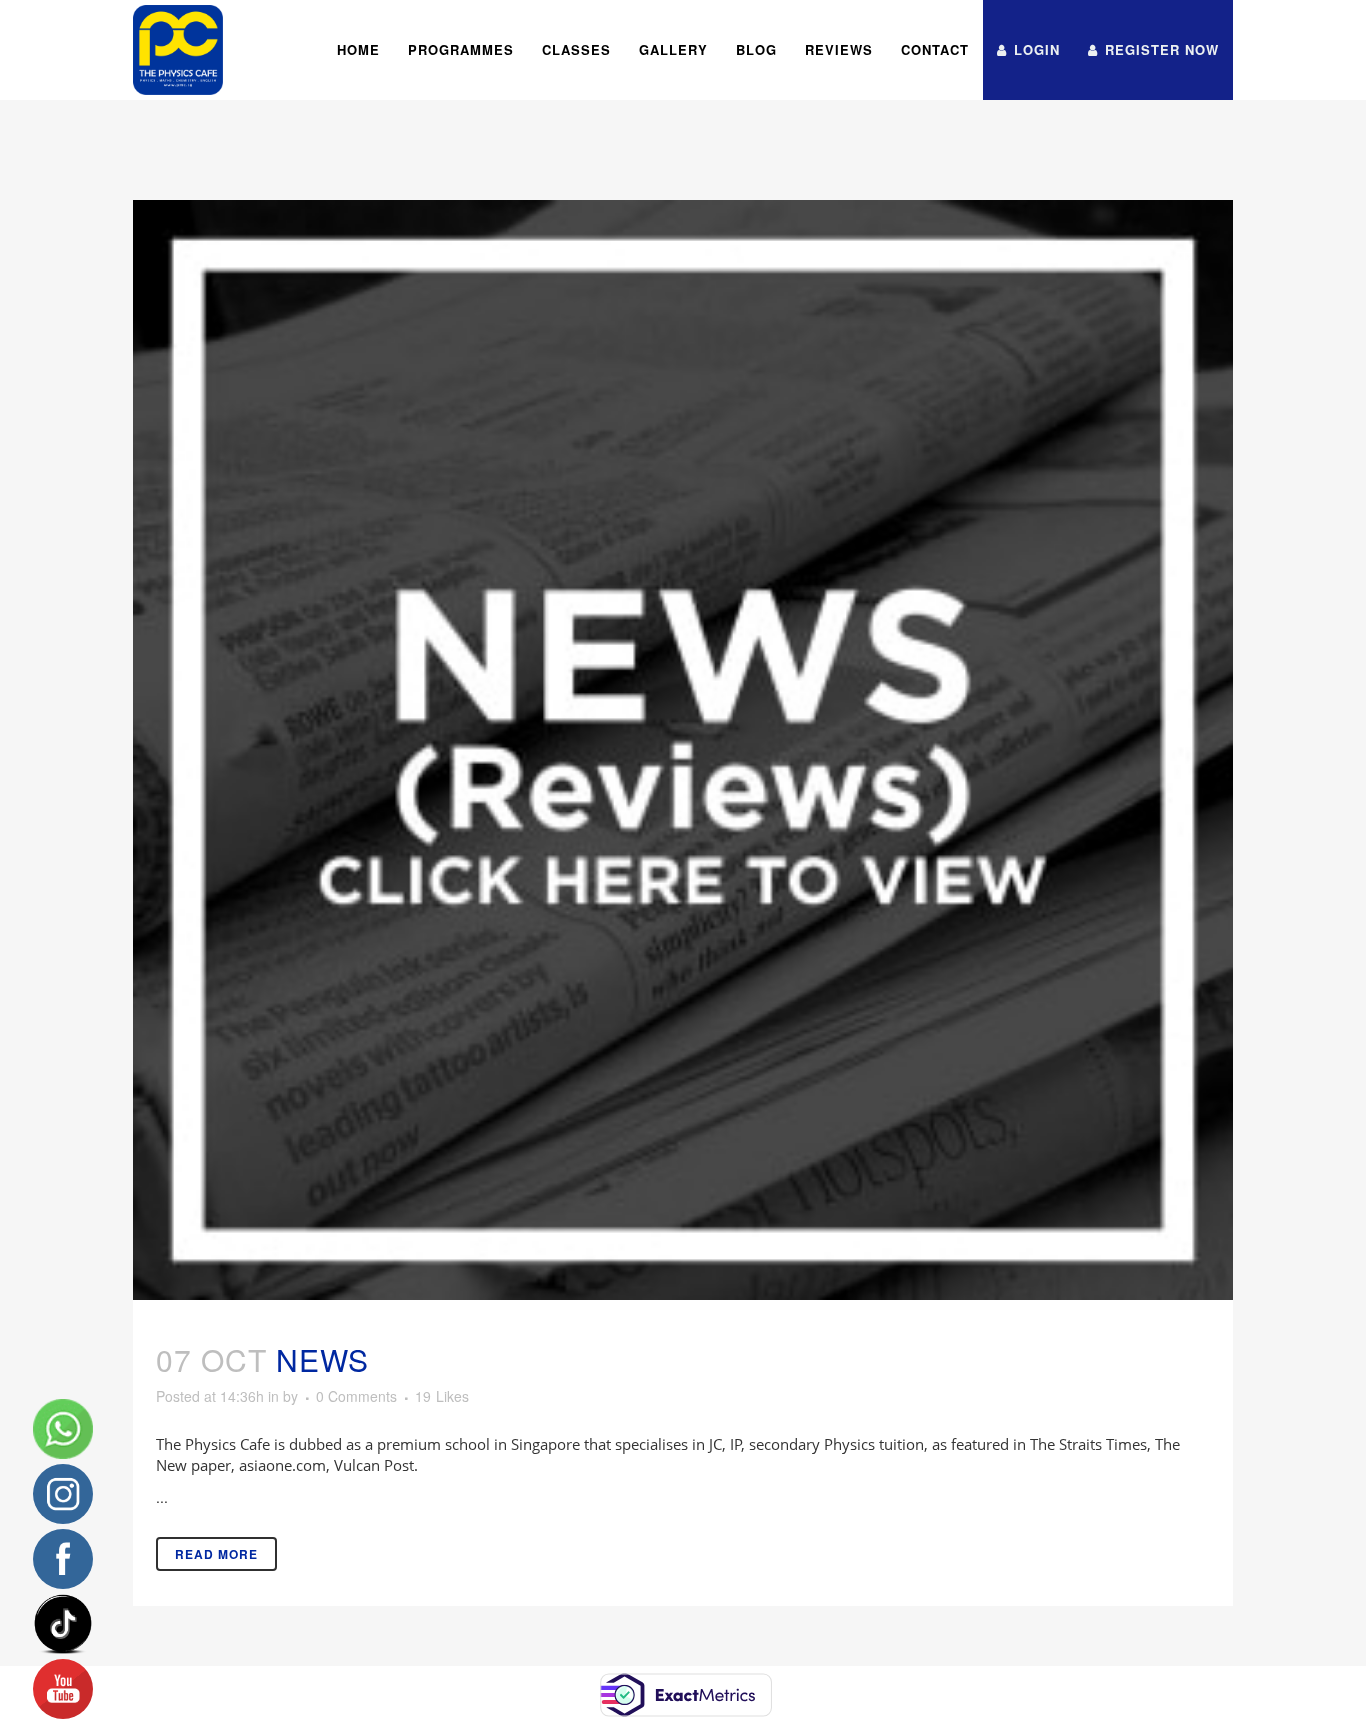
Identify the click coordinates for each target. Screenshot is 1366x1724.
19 (442, 1396)
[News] (683, 750)
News (322, 1359)
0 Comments (356, 1396)
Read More (216, 1554)
